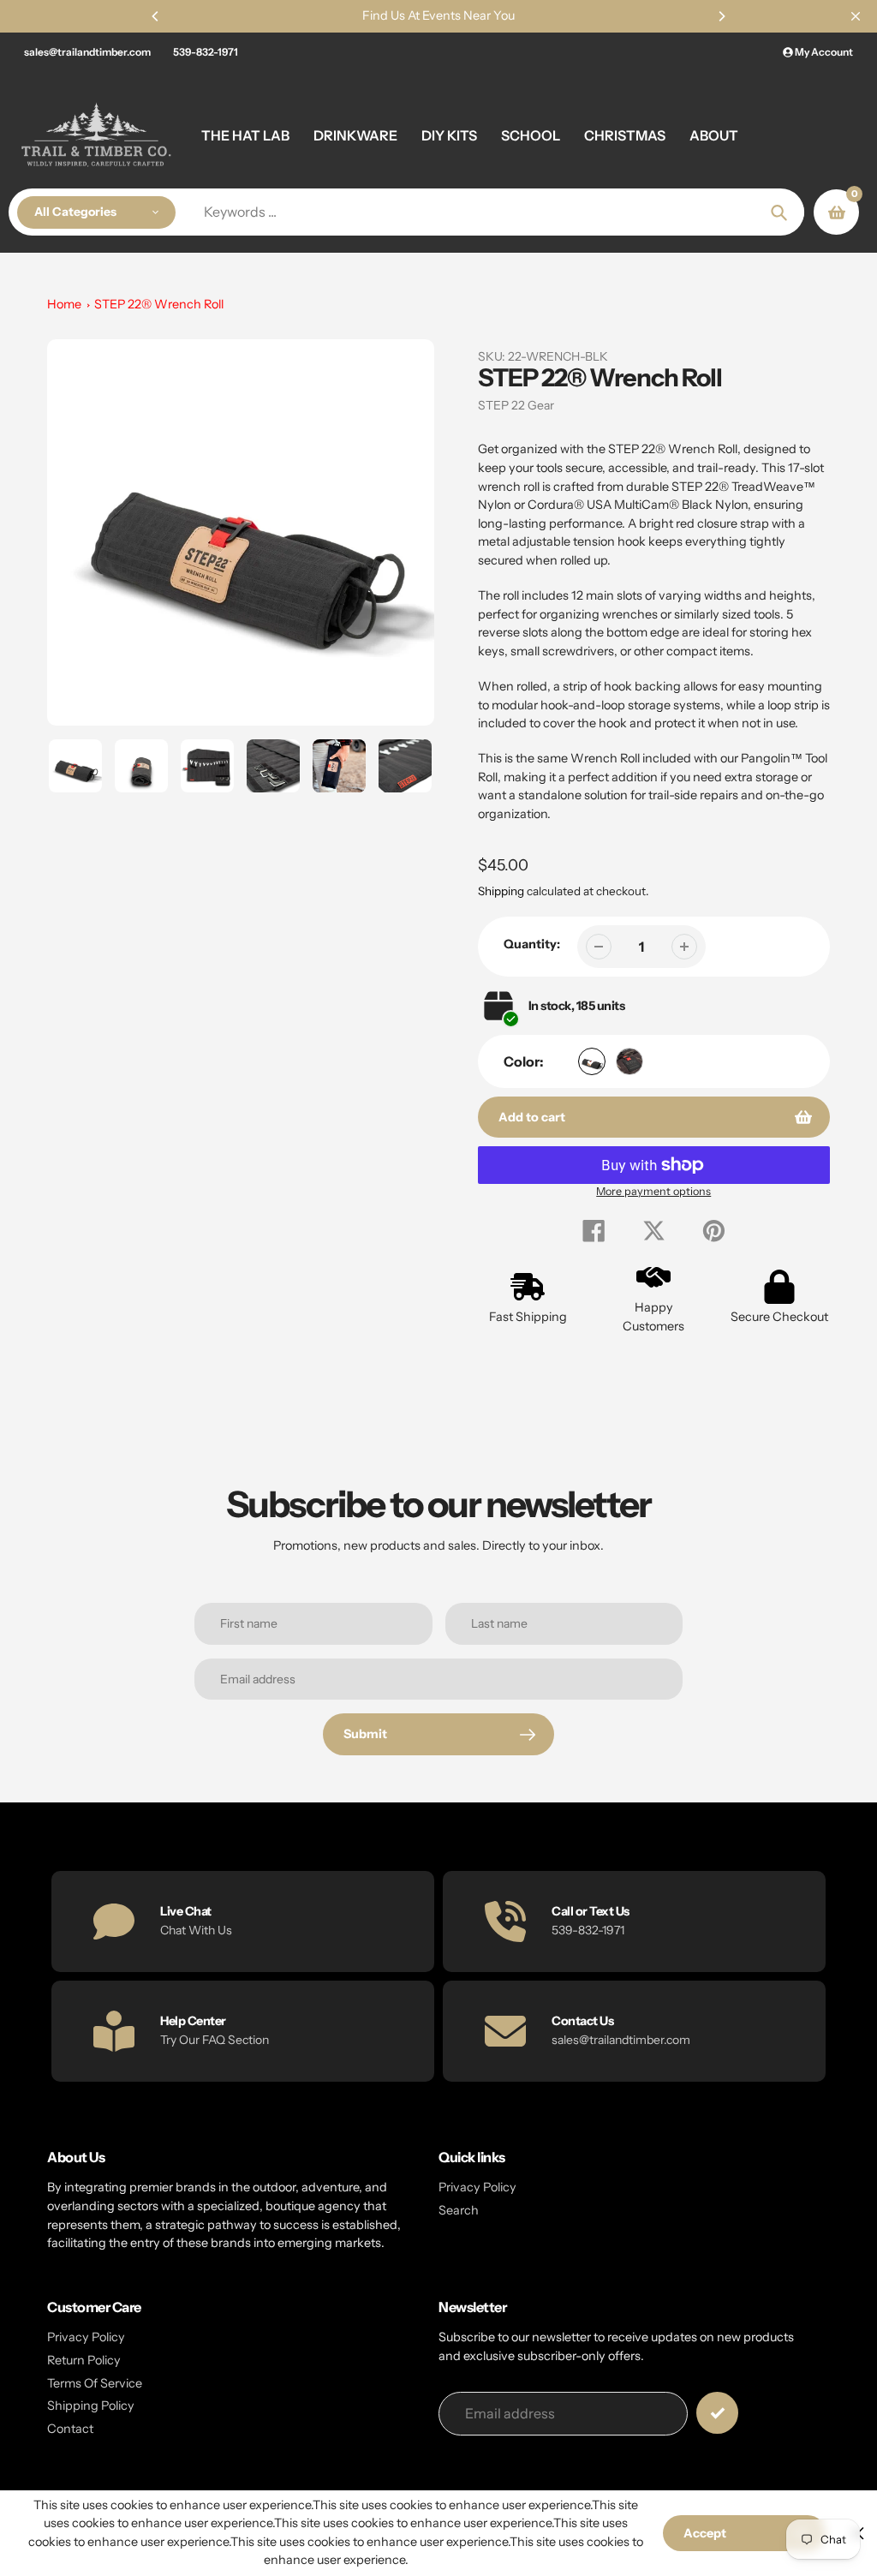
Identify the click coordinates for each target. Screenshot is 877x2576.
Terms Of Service (95, 2383)
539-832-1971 (206, 52)
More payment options (653, 1191)
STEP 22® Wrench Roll (159, 304)
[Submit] (717, 2413)
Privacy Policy (477, 2187)
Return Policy (84, 2360)
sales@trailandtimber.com (87, 52)
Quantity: (532, 944)
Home (64, 304)
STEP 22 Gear (516, 405)
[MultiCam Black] (629, 1061)
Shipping (501, 891)
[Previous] (156, 16)
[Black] (592, 1061)
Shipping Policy (91, 2406)
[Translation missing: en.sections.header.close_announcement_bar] (856, 16)
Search (459, 2210)
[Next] (721, 16)
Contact (70, 2429)
